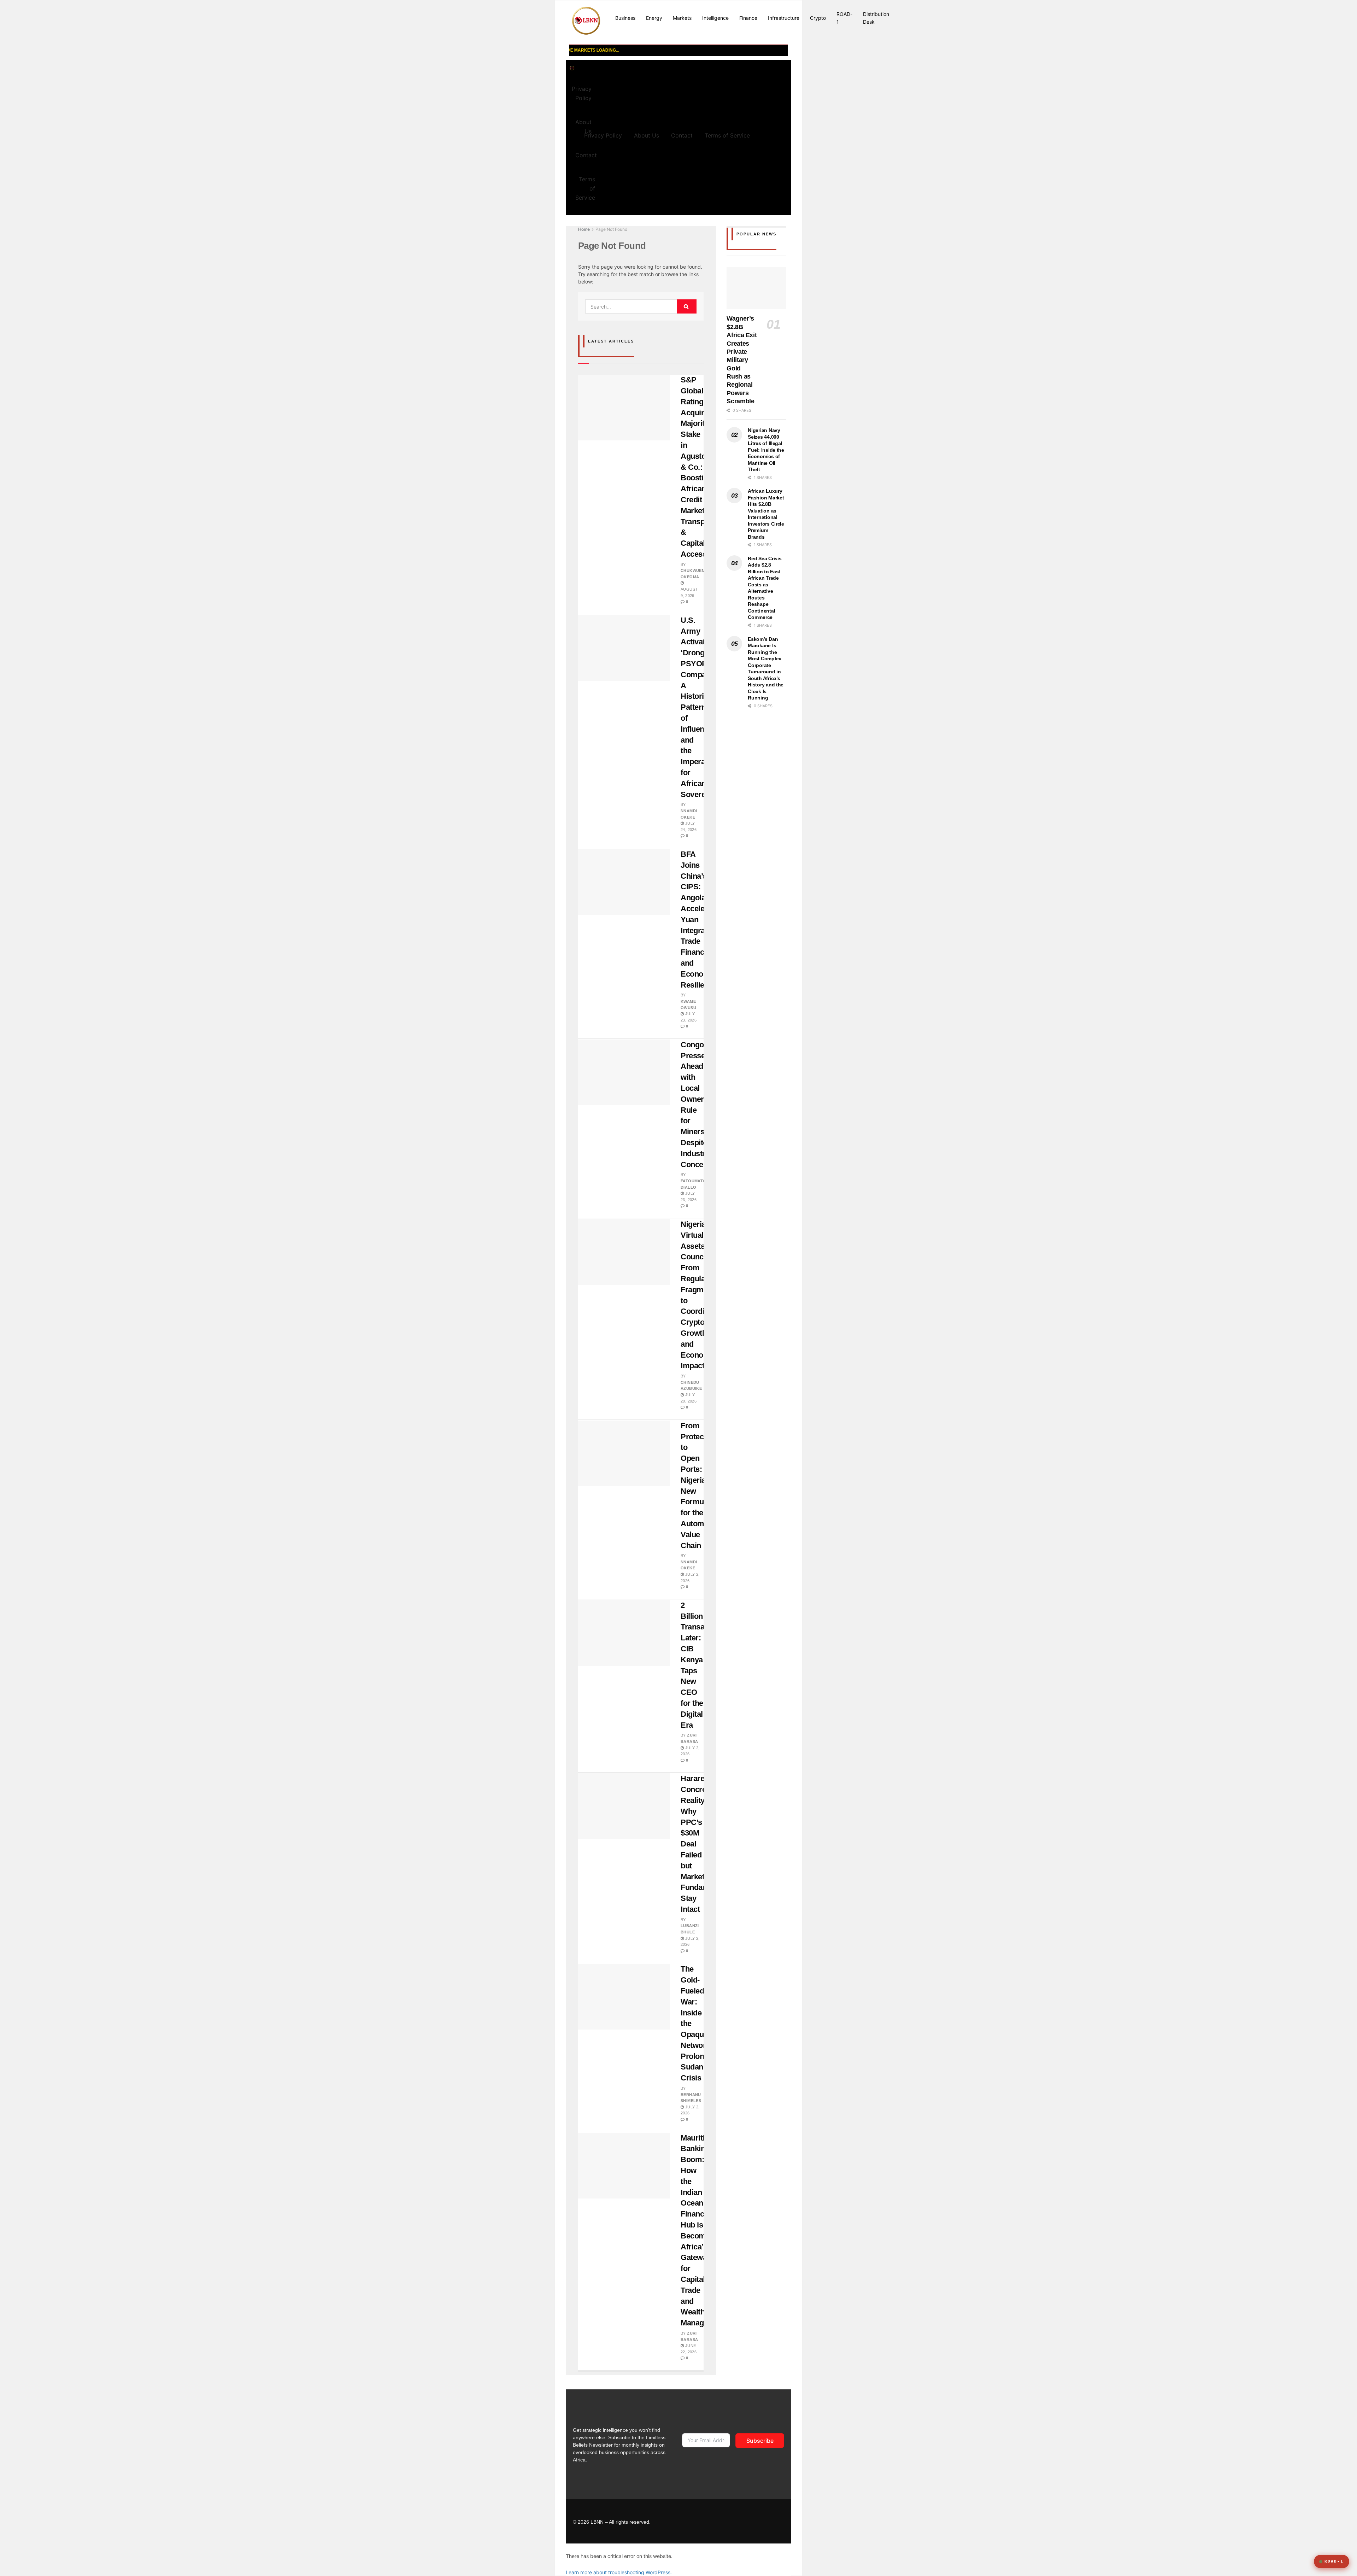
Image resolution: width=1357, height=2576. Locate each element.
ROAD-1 (844, 18)
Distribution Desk (876, 18)
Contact (586, 155)
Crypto (818, 18)
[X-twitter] (769, 2521)
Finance (748, 18)
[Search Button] (687, 306)
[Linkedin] (755, 2521)
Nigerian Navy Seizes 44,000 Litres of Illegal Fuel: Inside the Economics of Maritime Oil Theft (766, 450)
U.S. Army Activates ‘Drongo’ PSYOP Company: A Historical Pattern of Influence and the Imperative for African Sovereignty (702, 707)
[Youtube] (711, 2521)
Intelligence (715, 18)
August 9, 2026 (689, 592)
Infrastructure (784, 18)
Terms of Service (585, 188)
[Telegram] (726, 2521)
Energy (654, 18)
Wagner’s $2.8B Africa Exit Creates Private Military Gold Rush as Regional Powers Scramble (742, 360)
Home (584, 229)
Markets (682, 18)
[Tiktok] (697, 2521)
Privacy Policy (582, 93)
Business (625, 18)
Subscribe (760, 2441)
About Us (647, 135)
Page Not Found (611, 229)
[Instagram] (740, 2521)
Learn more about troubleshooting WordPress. (619, 2572)
